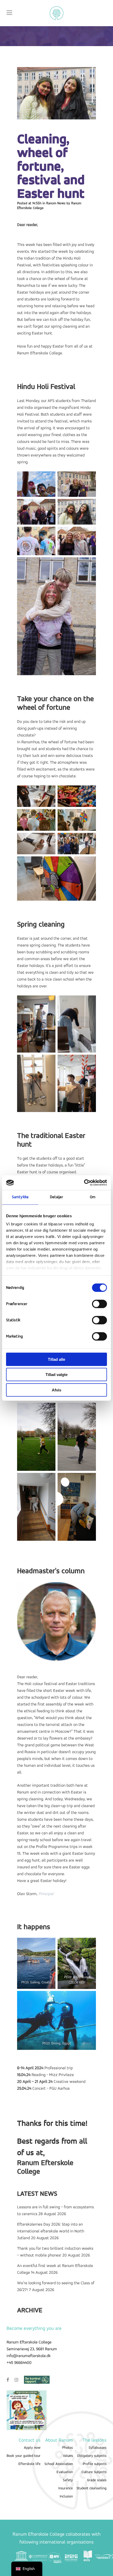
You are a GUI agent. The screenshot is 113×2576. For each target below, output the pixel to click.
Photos (68, 2448)
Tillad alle (56, 1359)
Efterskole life (29, 2464)
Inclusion (66, 2497)
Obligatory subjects (92, 2456)
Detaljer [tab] (57, 1197)
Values (68, 2456)
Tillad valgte (56, 1375)
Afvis (56, 1390)
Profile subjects (95, 2464)
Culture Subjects (94, 2472)
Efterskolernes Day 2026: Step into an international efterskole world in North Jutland (51, 2231)
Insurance (66, 2488)
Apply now (32, 2448)
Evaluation (65, 2472)
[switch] (99, 1304)
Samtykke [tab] (20, 1197)
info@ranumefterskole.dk (29, 2356)
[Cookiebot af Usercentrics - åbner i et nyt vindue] (84, 1183)
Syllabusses (97, 2448)
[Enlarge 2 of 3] (89, 1945)
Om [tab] (93, 1197)
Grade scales (97, 2480)
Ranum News (56, 203)
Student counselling (91, 2488)
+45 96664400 (19, 2363)
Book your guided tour (24, 2456)
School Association (59, 2464)
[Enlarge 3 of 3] (89, 1998)
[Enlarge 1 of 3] (49, 1945)
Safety (68, 2480)
